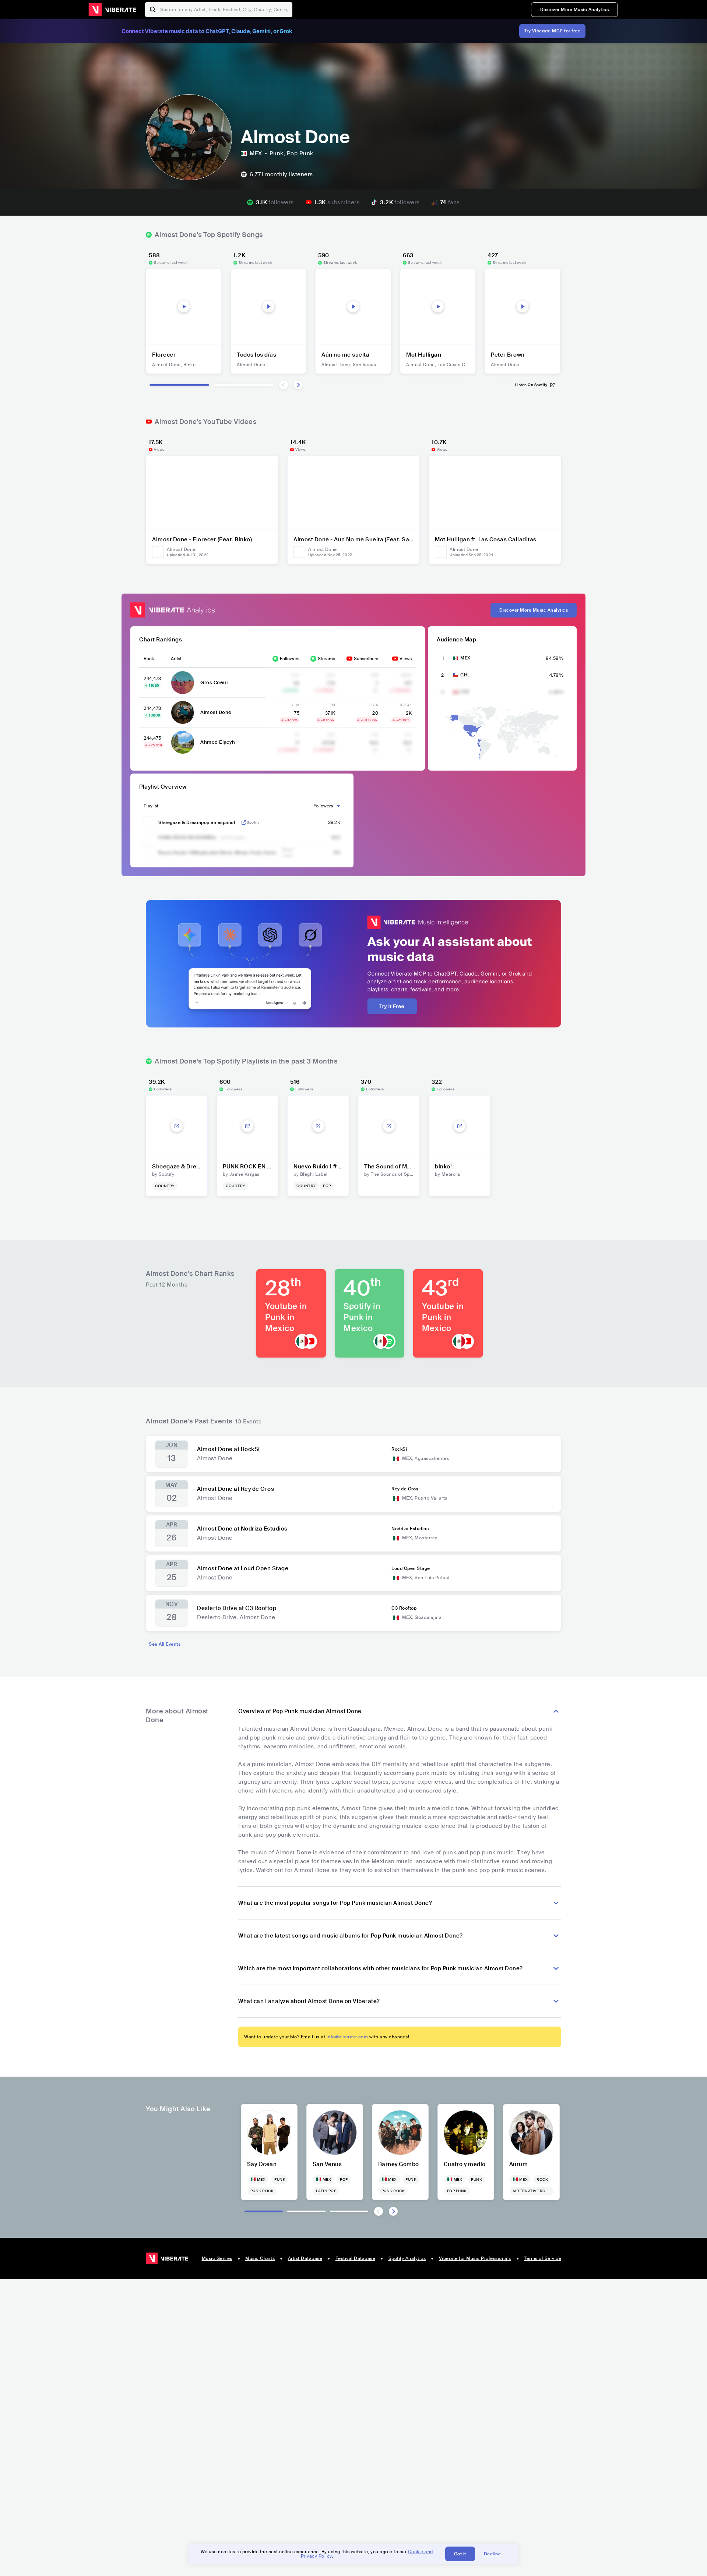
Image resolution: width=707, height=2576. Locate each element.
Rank (149, 659)
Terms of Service (543, 2258)
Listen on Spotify (531, 385)
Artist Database (305, 2258)
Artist (176, 659)
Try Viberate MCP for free (553, 31)
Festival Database (356, 2258)
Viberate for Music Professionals (475, 2258)
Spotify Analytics (407, 2258)
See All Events (165, 1644)
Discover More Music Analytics (575, 10)
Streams (326, 659)
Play (184, 307)
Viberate (112, 10)
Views (406, 659)
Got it (460, 2554)
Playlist (151, 806)
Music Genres (217, 2258)
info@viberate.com (347, 2037)
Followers (290, 659)
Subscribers (366, 659)
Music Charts (260, 2258)
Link (244, 822)
